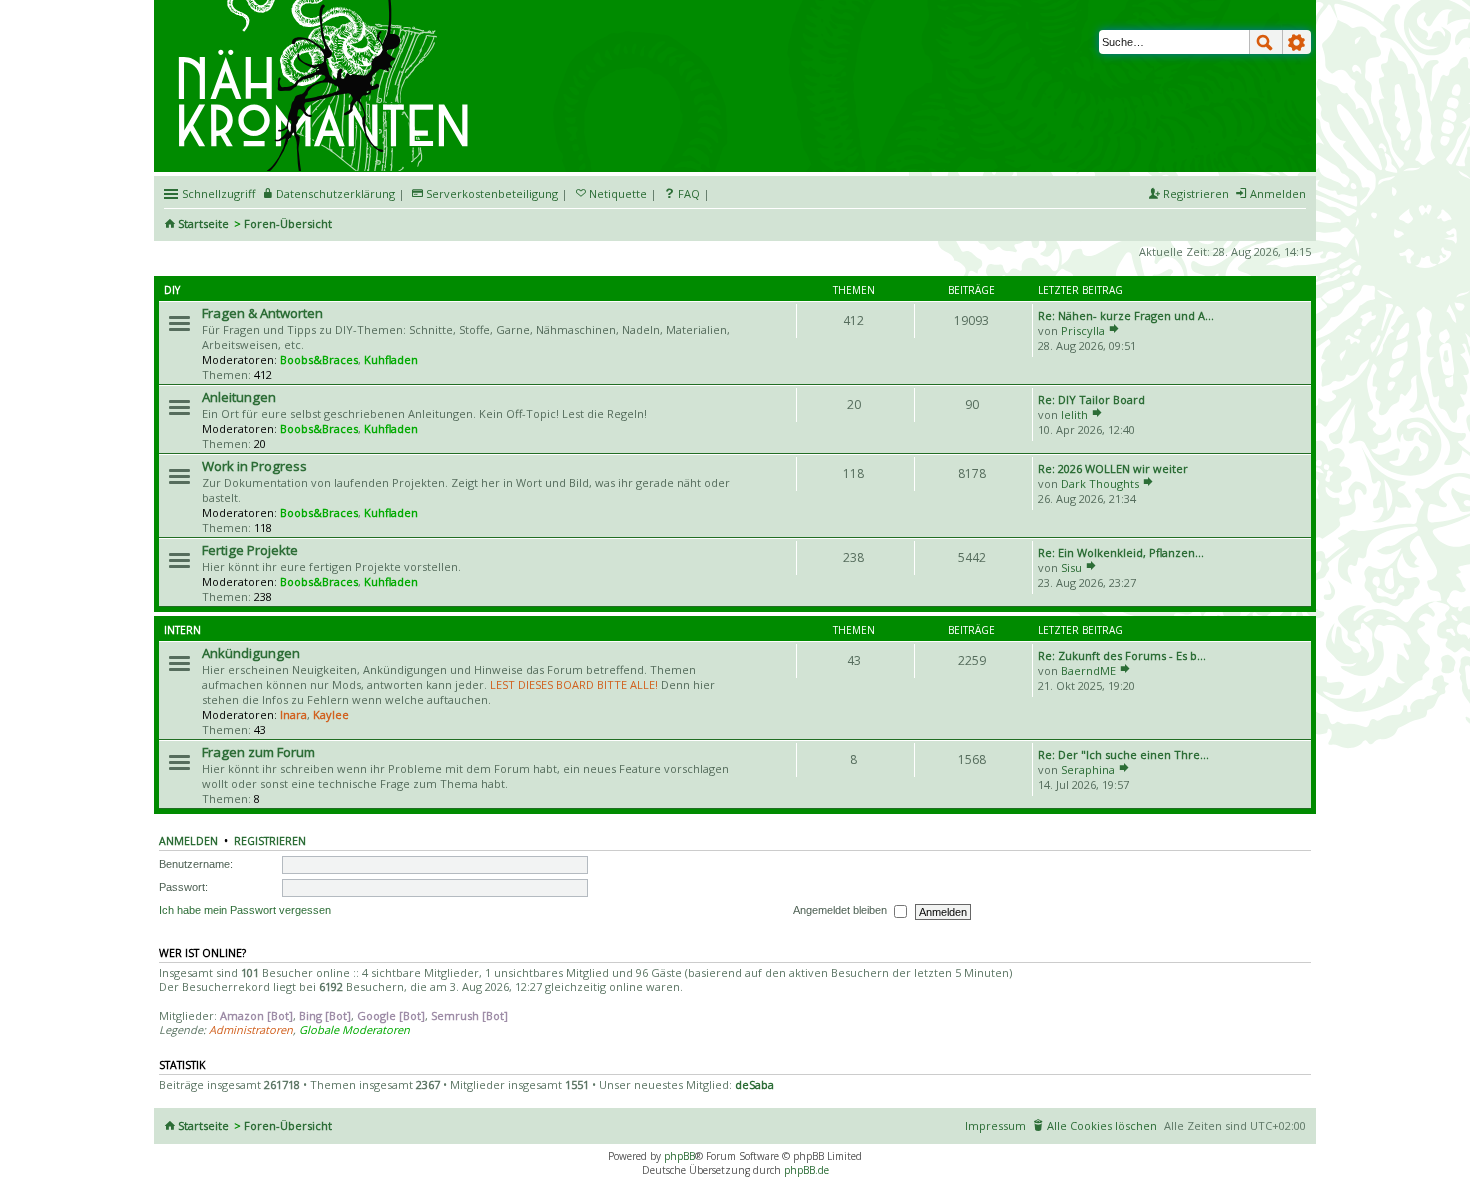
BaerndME (1088, 670)
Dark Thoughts (1100, 483)
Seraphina (1088, 769)
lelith (1074, 414)
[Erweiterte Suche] (1297, 42)
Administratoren (251, 1029)
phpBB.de (806, 1170)
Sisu (1071, 567)
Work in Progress (254, 466)
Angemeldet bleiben (841, 910)
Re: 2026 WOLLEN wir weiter (1113, 468)
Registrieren (270, 841)
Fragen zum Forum (258, 752)
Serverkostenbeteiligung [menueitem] (492, 193)
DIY (172, 290)
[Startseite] (326, 7)
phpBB (679, 1156)
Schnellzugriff (218, 193)
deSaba (754, 1084)
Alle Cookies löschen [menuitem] (1102, 1125)
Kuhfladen (391, 359)
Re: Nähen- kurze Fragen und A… (1126, 315)
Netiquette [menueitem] (618, 193)
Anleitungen (239, 397)
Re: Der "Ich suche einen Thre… (1123, 754)
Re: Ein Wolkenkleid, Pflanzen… (1121, 552)
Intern (182, 630)
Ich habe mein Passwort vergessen (245, 910)
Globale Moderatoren (354, 1029)
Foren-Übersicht (288, 223)
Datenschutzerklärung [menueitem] (335, 193)
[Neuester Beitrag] (1114, 330)
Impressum (995, 1125)
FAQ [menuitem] (689, 193)
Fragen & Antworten (262, 313)
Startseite (203, 223)
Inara (293, 714)
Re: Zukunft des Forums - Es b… (1122, 655)
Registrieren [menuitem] (1196, 193)
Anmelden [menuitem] (1278, 193)
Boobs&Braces (319, 359)
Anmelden (188, 841)
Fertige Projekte (250, 550)
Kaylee (331, 714)
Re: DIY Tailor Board (1091, 399)
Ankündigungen (251, 653)
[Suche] (1266, 42)
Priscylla (1083, 330)
